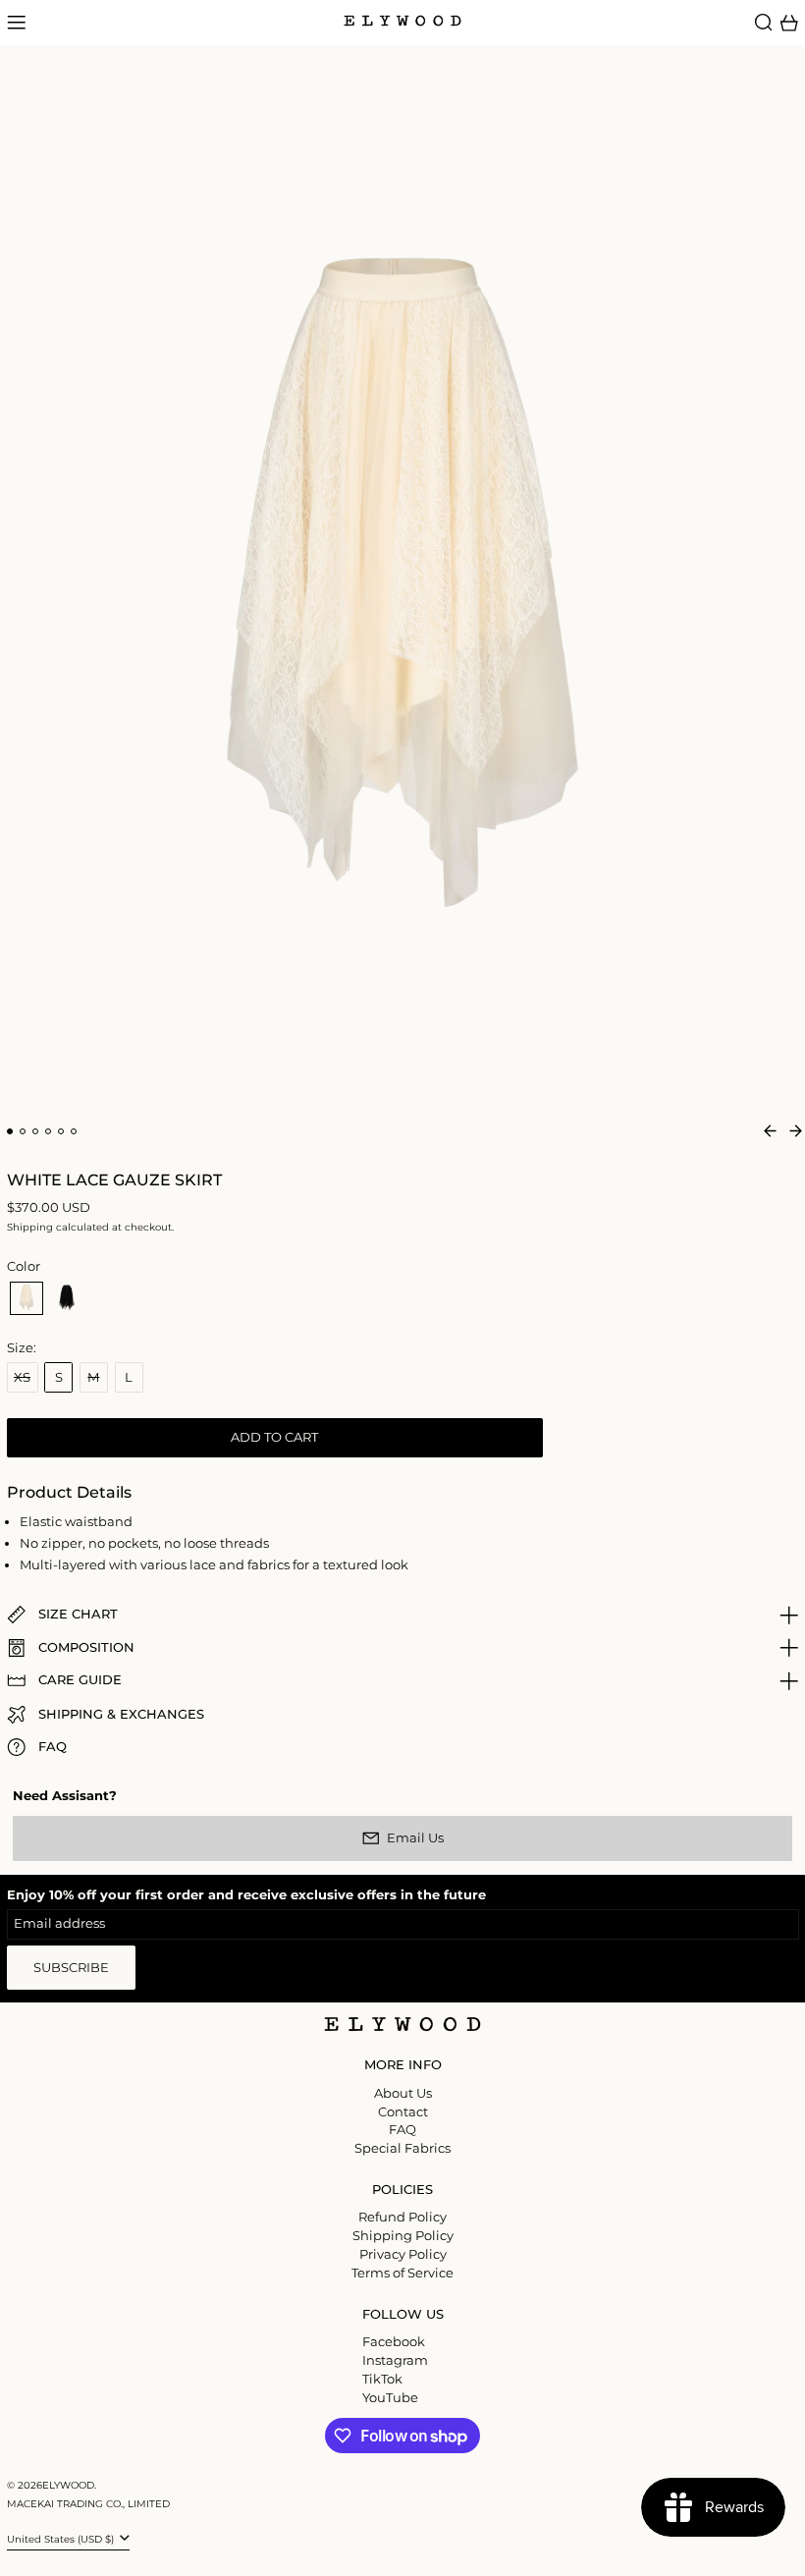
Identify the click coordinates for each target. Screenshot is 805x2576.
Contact (403, 2111)
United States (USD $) (62, 2539)
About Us (403, 2093)
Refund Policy (402, 2217)
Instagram (395, 2360)
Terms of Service (402, 2273)
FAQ (402, 2129)
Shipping (30, 1227)
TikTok (382, 2379)
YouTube (390, 2398)
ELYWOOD (68, 2485)
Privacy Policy (403, 2254)
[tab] (10, 1132)
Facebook (394, 2342)
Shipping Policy (403, 2235)
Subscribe (71, 1967)
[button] (764, 23)
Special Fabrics (402, 2148)
